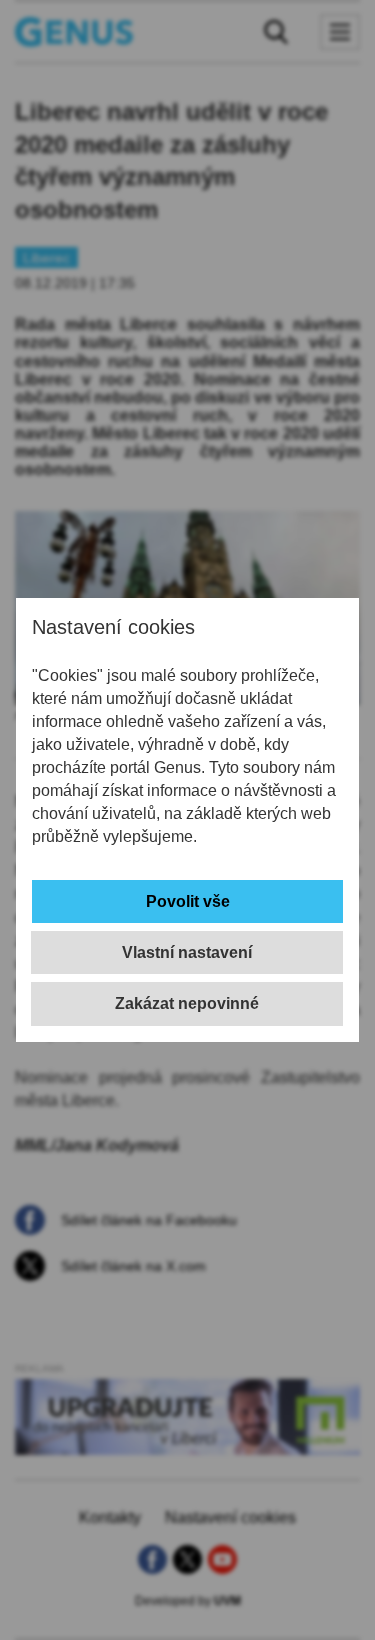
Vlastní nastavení (187, 952)
